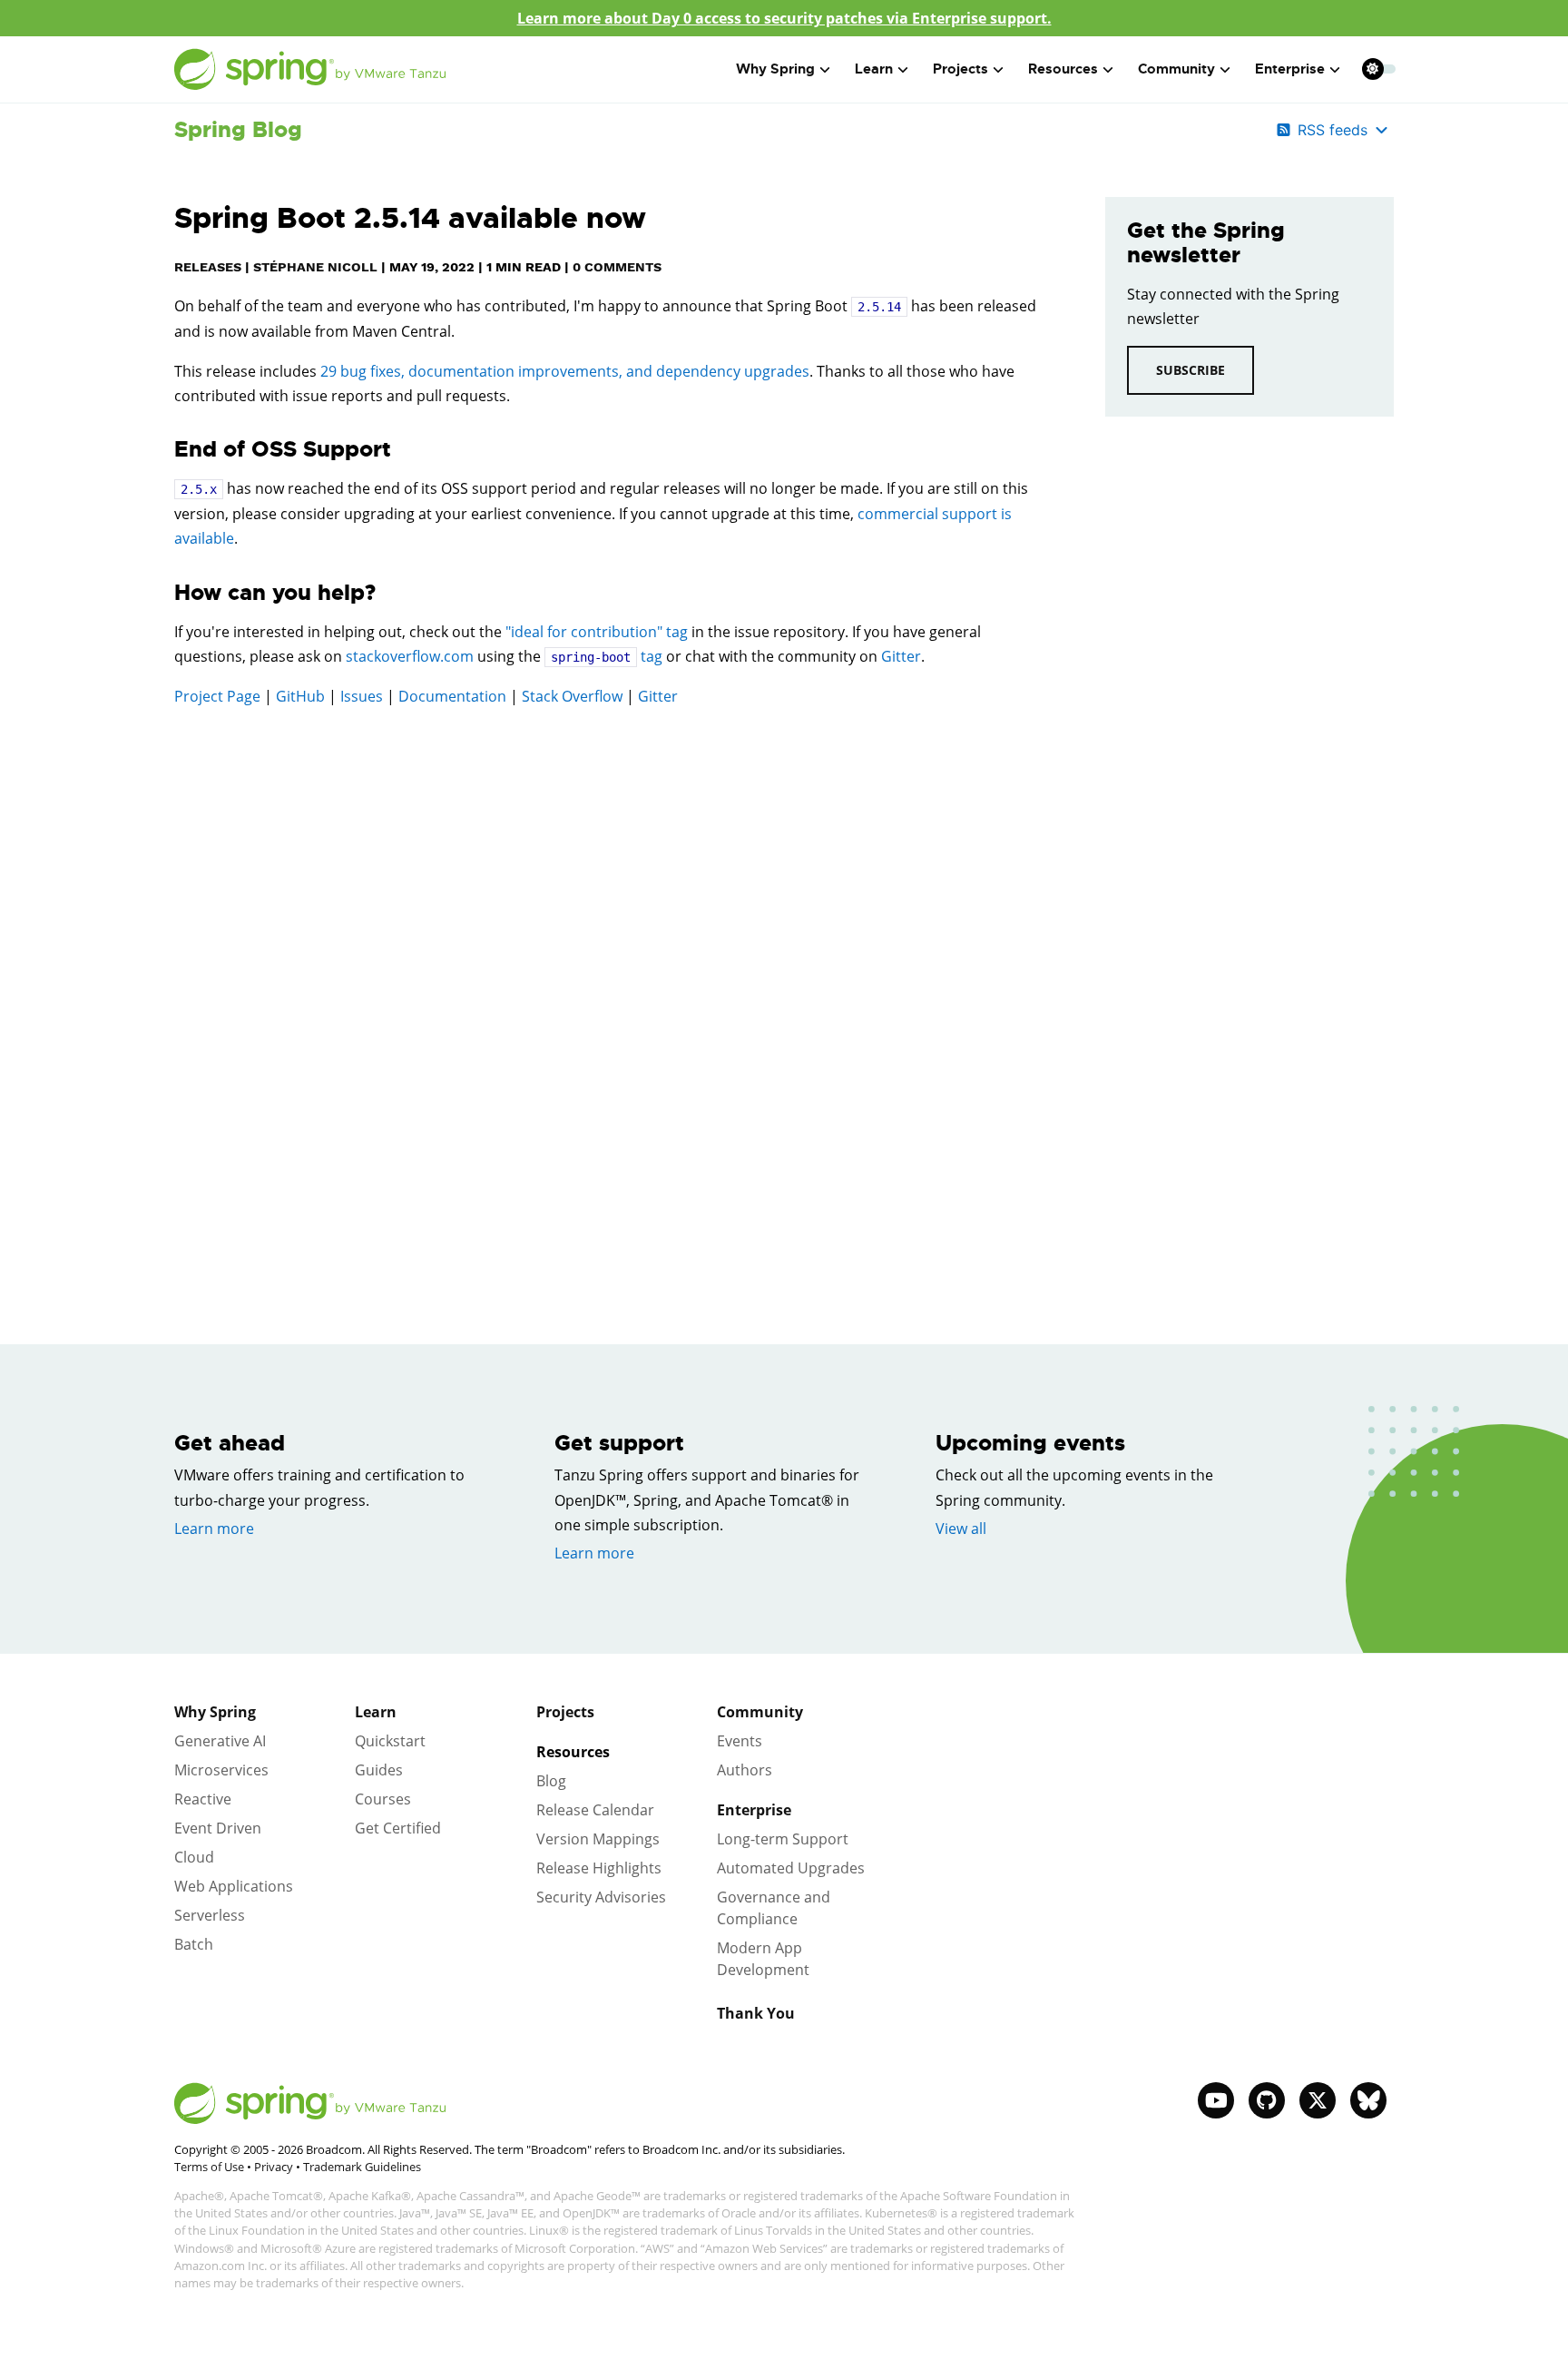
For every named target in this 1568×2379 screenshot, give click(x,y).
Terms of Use (209, 2167)
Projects (565, 1712)
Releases (208, 267)
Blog (551, 1781)
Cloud (194, 1857)
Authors (745, 1770)
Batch (194, 1944)
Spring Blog (238, 130)
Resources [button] (1063, 69)
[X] (1318, 2100)
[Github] (1267, 2100)
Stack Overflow (572, 696)
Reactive (203, 1799)
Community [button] (1176, 69)
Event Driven (218, 1828)
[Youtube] (1216, 2100)
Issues (362, 696)
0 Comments (617, 267)
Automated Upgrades (791, 1868)
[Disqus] (612, 979)
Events (740, 1741)
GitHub (300, 696)
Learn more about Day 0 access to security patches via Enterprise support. (784, 18)
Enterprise (754, 1810)
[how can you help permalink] (165, 593)
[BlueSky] (1368, 2100)
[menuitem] (1372, 69)
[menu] (1379, 69)
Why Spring (215, 1712)
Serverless (210, 1915)
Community (760, 1712)
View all (961, 1529)
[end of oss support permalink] (165, 450)
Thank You (756, 2013)
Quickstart (390, 1741)
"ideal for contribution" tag (597, 632)
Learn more (214, 1529)
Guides (379, 1770)
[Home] (310, 69)
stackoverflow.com (410, 656)
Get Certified (398, 1828)
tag (607, 656)
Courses (383, 1799)
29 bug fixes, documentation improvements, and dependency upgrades (565, 371)
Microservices (221, 1770)
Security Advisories (601, 1897)
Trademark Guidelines (362, 2167)
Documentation (452, 696)
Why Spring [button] (775, 69)
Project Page (217, 696)
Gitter (901, 656)
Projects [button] (960, 69)
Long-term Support (783, 1839)
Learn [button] (874, 69)
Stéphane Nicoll (315, 267)
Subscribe (1191, 370)
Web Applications (234, 1886)
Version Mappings (598, 1839)
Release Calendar (595, 1810)
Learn (376, 1712)
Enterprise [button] (1290, 69)
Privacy (274, 2167)
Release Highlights (599, 1868)
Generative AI (220, 1741)
